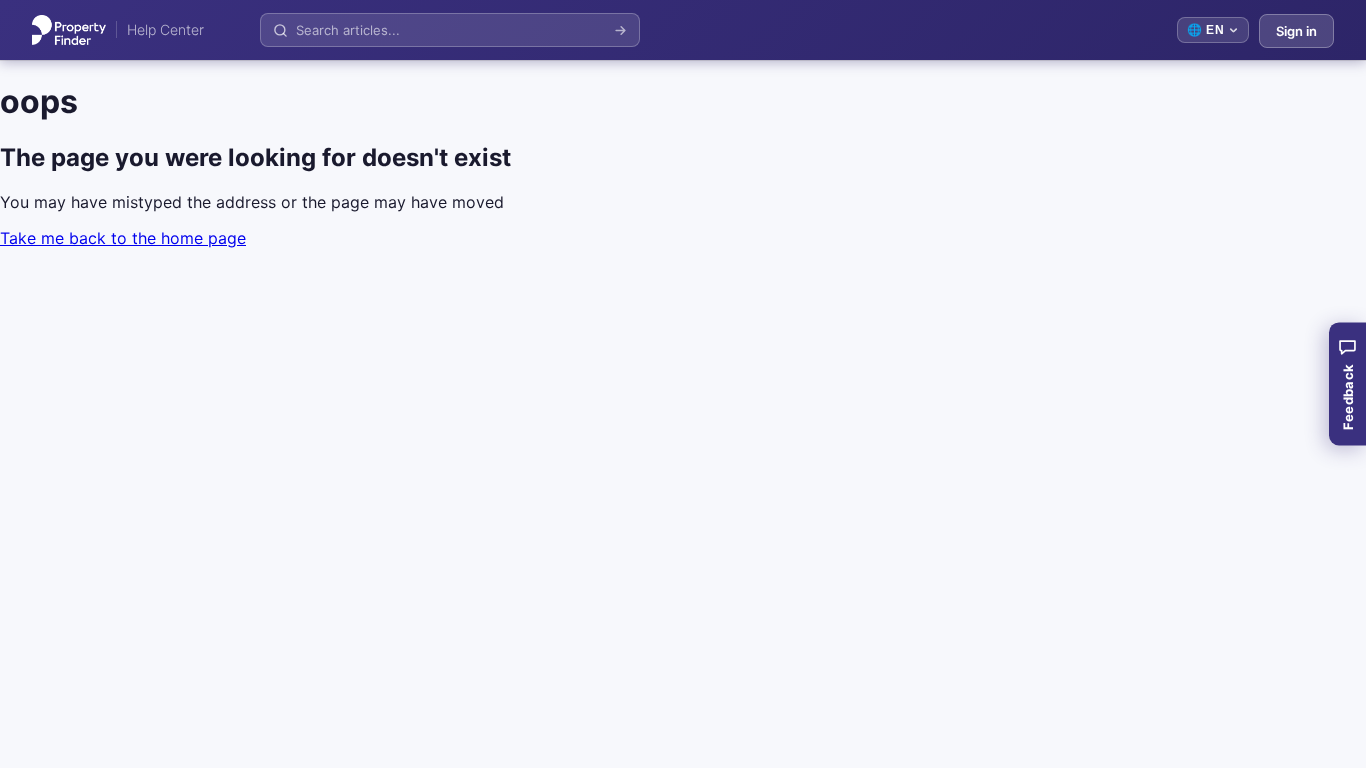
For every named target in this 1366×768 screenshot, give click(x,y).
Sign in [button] (1296, 31)
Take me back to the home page (123, 238)
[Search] (620, 30)
